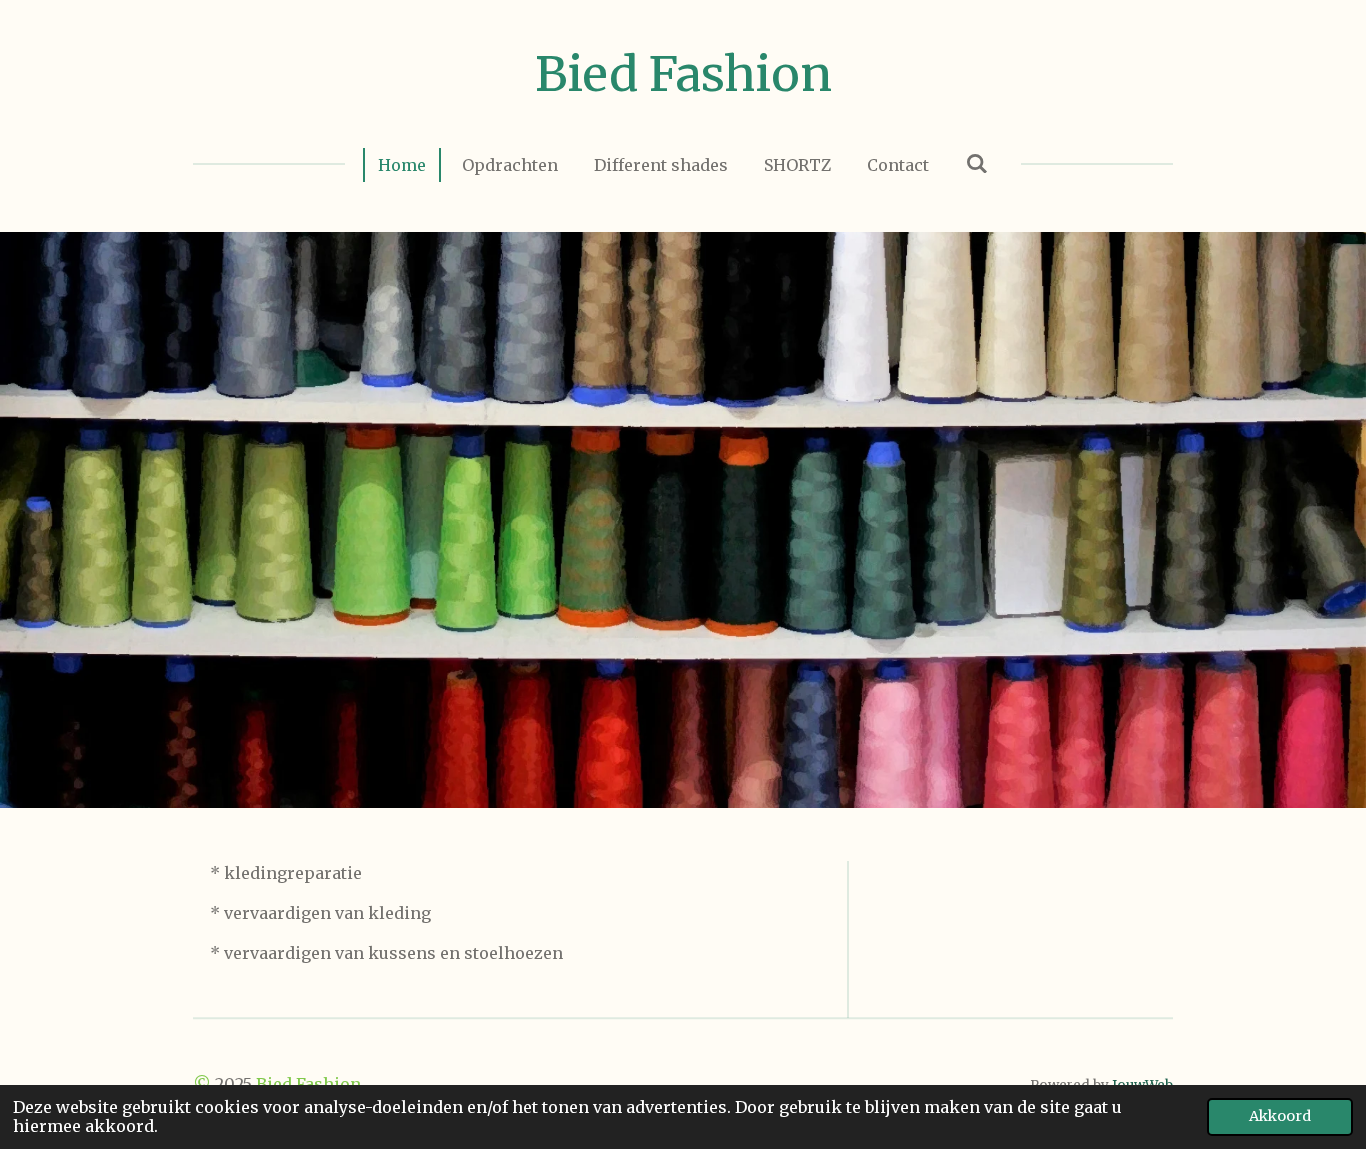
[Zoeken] (976, 163)
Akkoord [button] (1280, 1116)
